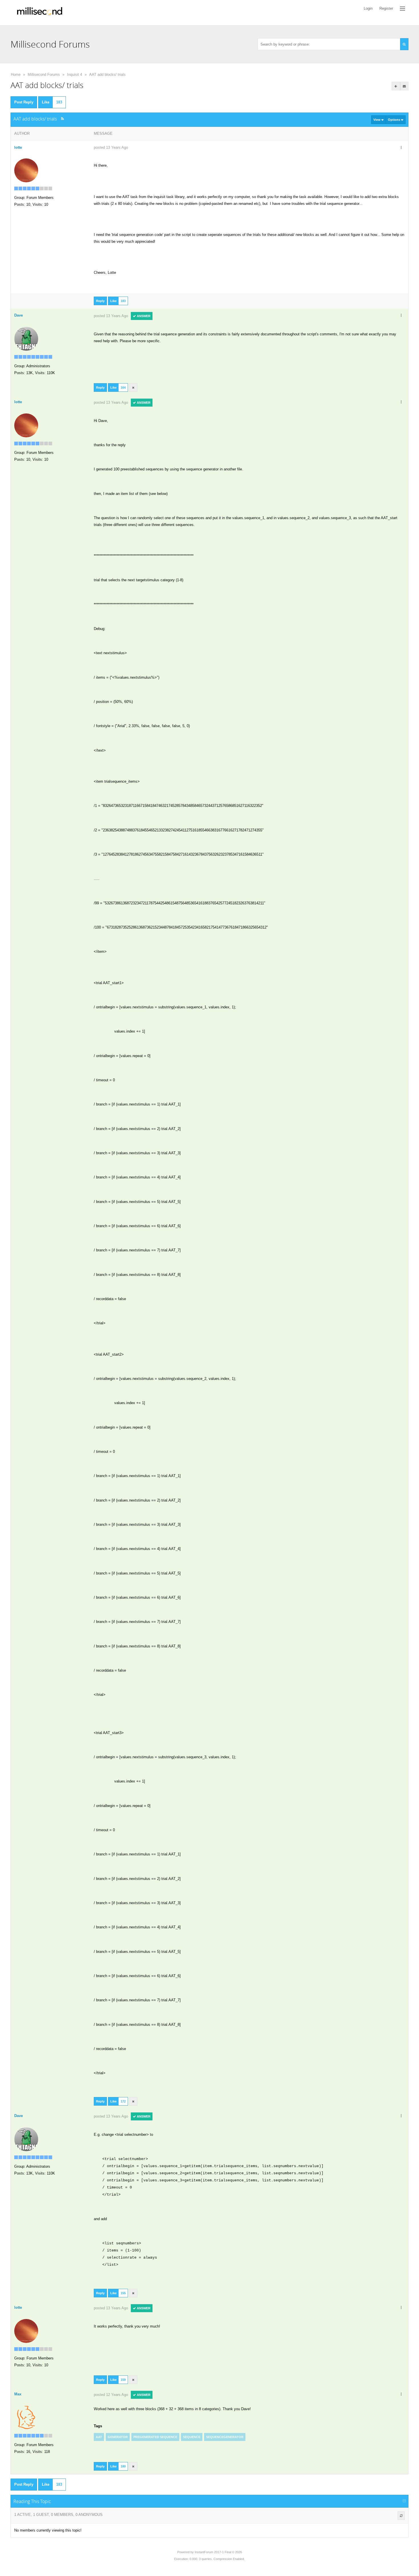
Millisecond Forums (44, 75)
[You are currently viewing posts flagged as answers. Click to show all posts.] (396, 86)
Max (18, 2394)
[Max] (26, 2417)
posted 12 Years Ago (111, 2395)
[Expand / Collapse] (404, 2501)
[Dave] (26, 339)
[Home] (40, 13)
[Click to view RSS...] (63, 119)
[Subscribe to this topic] (404, 86)
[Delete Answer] (133, 387)
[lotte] (26, 170)
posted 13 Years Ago (111, 147)
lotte (18, 147)
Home (16, 75)
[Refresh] (401, 2516)
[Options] (401, 148)
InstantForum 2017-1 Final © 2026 (218, 2552)
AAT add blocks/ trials (107, 75)
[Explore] (402, 9)
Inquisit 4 (75, 75)
